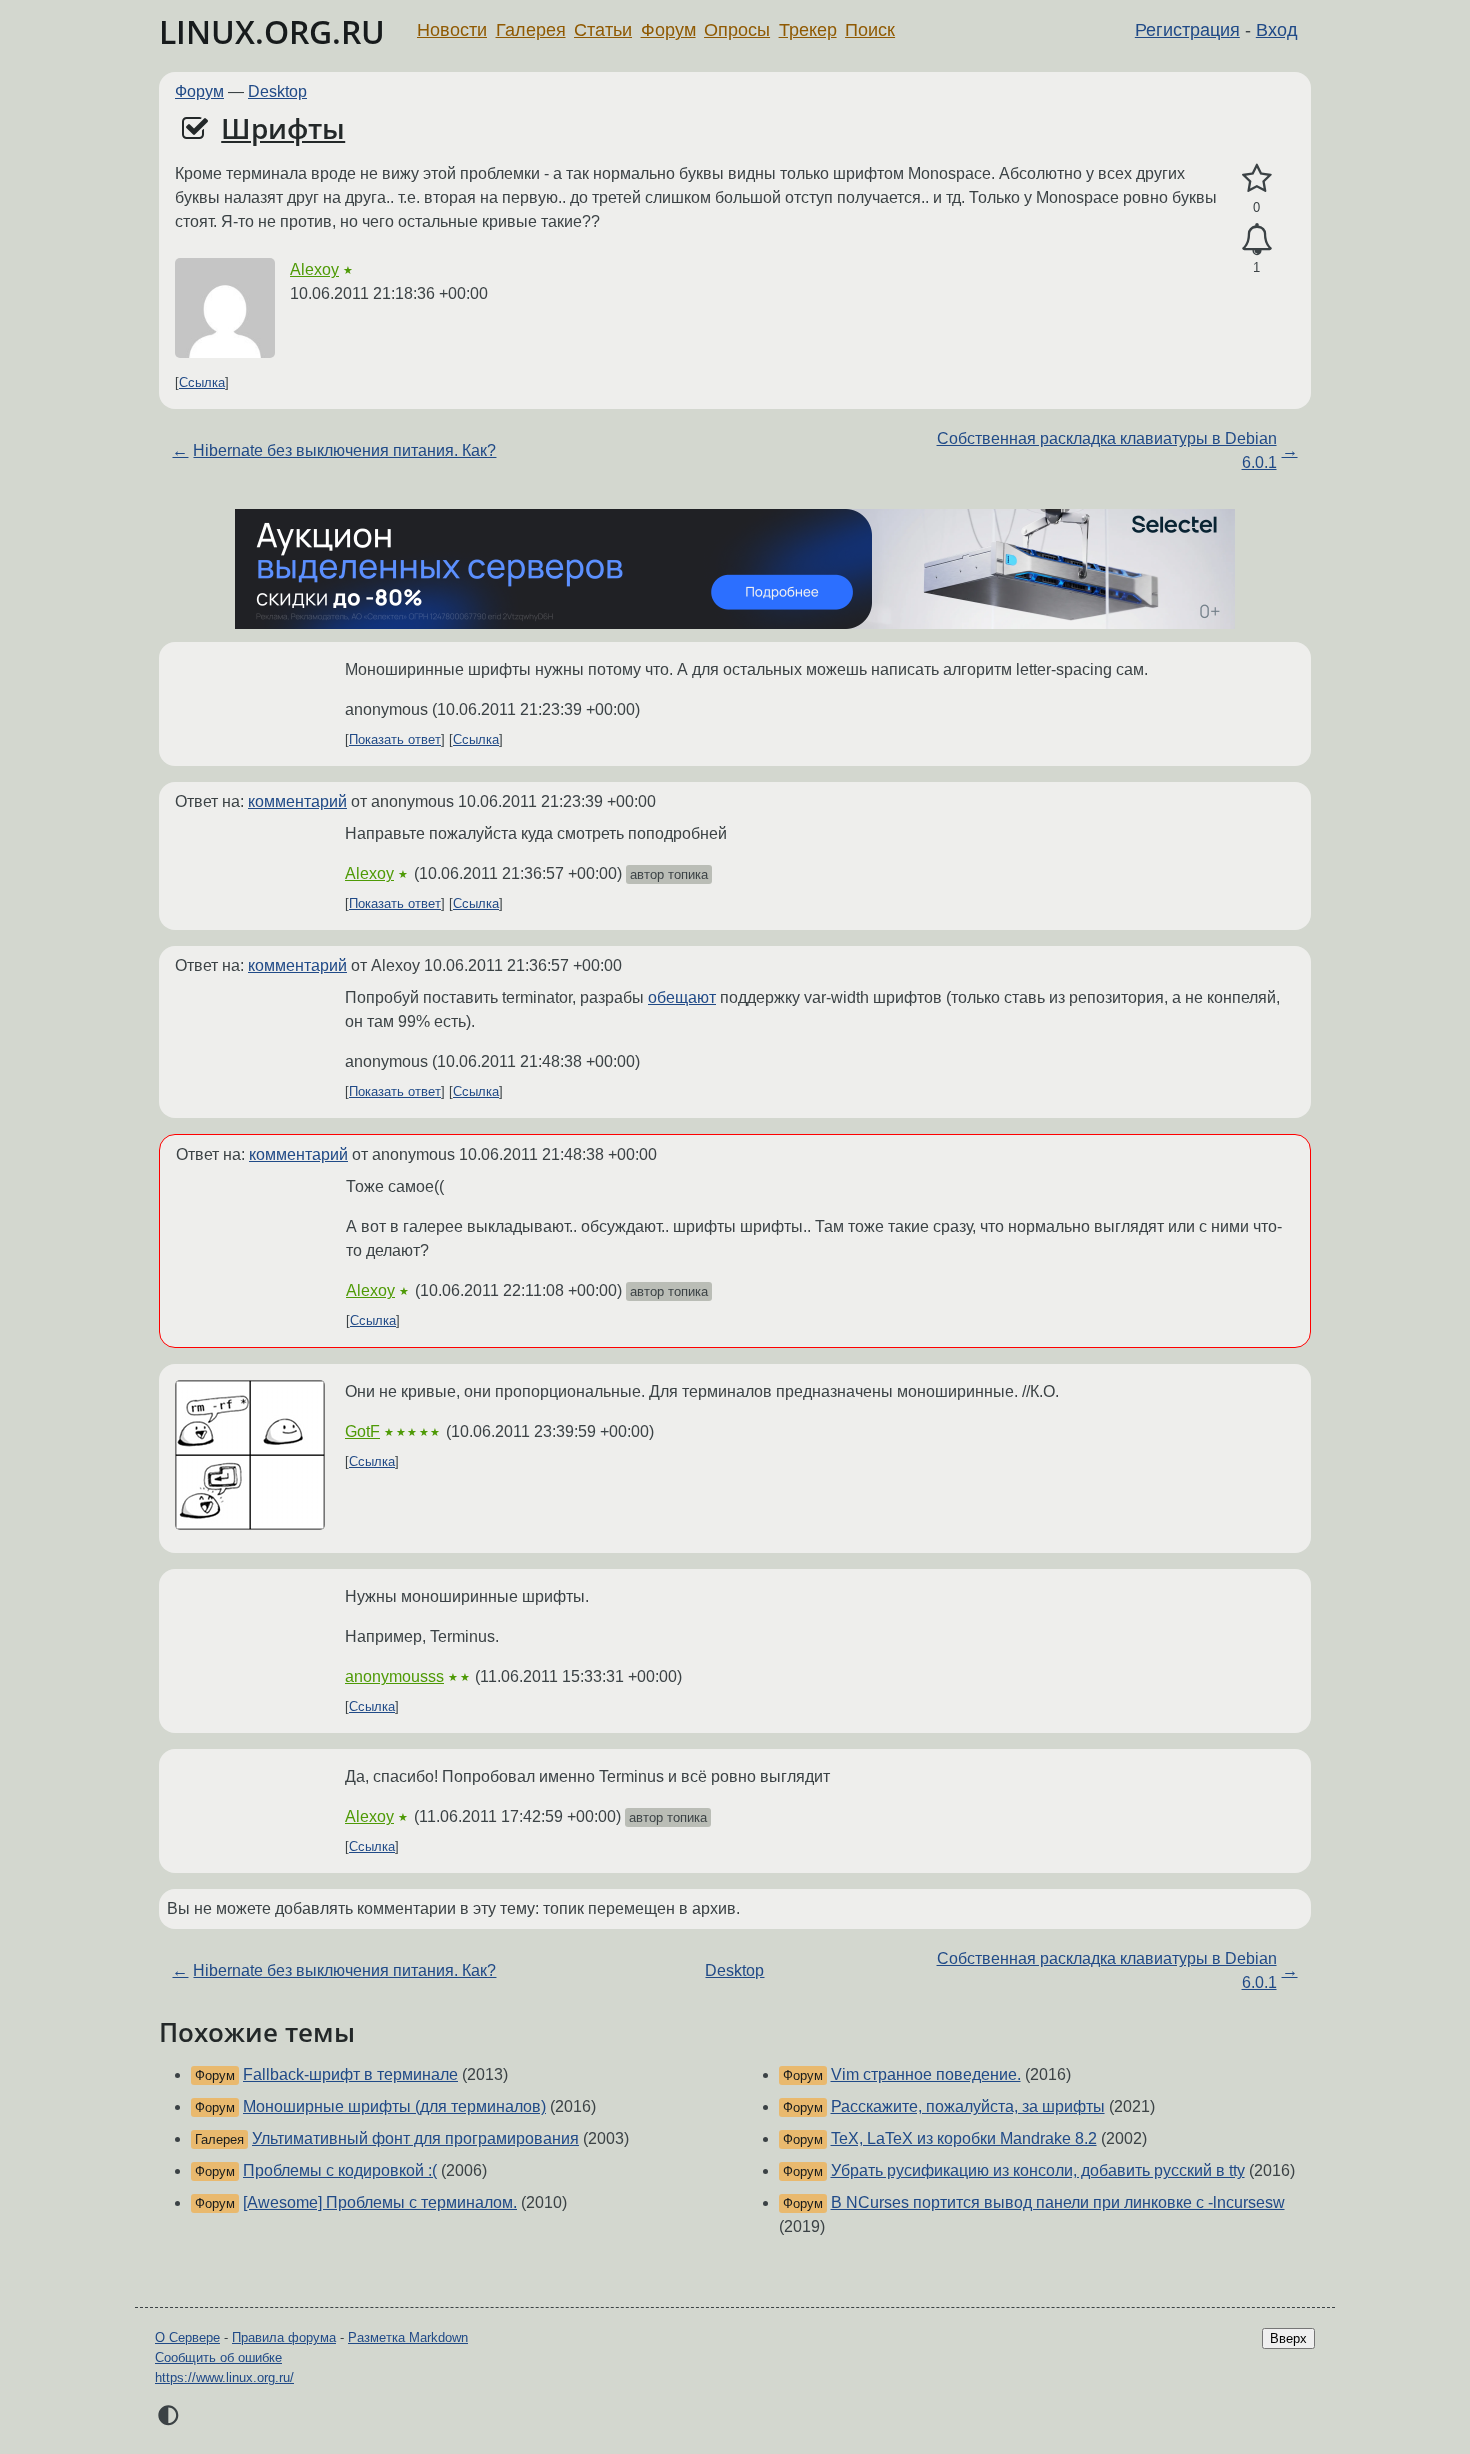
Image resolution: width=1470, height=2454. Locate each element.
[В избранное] (1256, 179)
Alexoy (314, 269)
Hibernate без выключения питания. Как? (344, 450)
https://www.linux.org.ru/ (224, 2377)
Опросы (737, 30)
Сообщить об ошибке (218, 2357)
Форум (668, 30)
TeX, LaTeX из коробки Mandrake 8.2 (964, 2138)
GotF (362, 1431)
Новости (452, 30)
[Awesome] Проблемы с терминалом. (380, 2202)
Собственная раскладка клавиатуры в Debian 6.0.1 (1107, 450)
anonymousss (394, 1676)
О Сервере (187, 2337)
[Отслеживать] (1256, 240)
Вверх (1288, 2338)
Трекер (808, 30)
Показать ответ (395, 739)
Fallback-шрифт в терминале (350, 2074)
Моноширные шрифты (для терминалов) (394, 2106)
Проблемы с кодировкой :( (340, 2170)
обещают (682, 997)
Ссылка (202, 382)
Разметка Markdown (408, 2337)
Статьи (603, 30)
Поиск (870, 30)
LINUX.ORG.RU (272, 31)
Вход (1277, 30)
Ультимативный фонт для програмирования (415, 2138)
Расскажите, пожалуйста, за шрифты (968, 2106)
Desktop (277, 91)
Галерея (531, 30)
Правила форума (284, 2337)
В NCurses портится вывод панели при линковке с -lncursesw (1058, 2202)
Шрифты (283, 128)
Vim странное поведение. (926, 2074)
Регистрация (1187, 30)
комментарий (297, 801)
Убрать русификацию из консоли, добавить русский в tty (1038, 2170)
